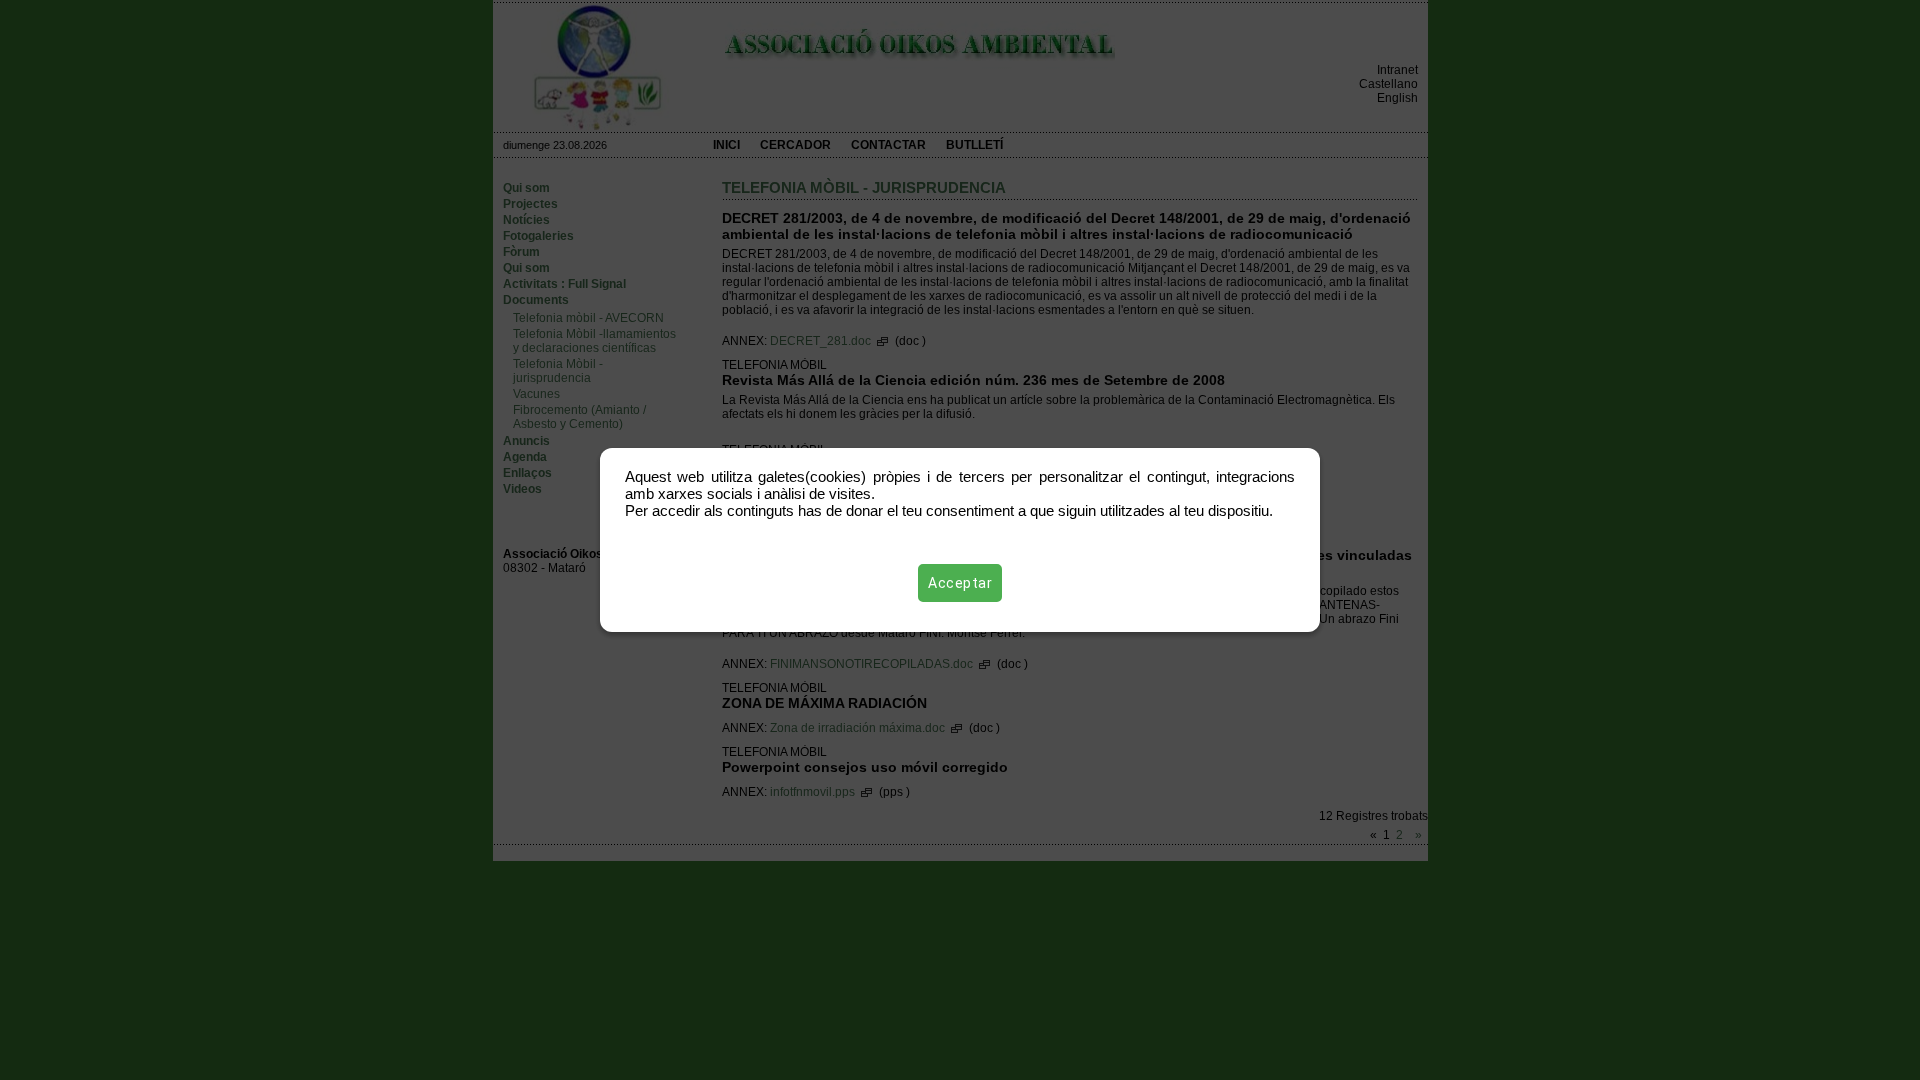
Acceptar (960, 583)
